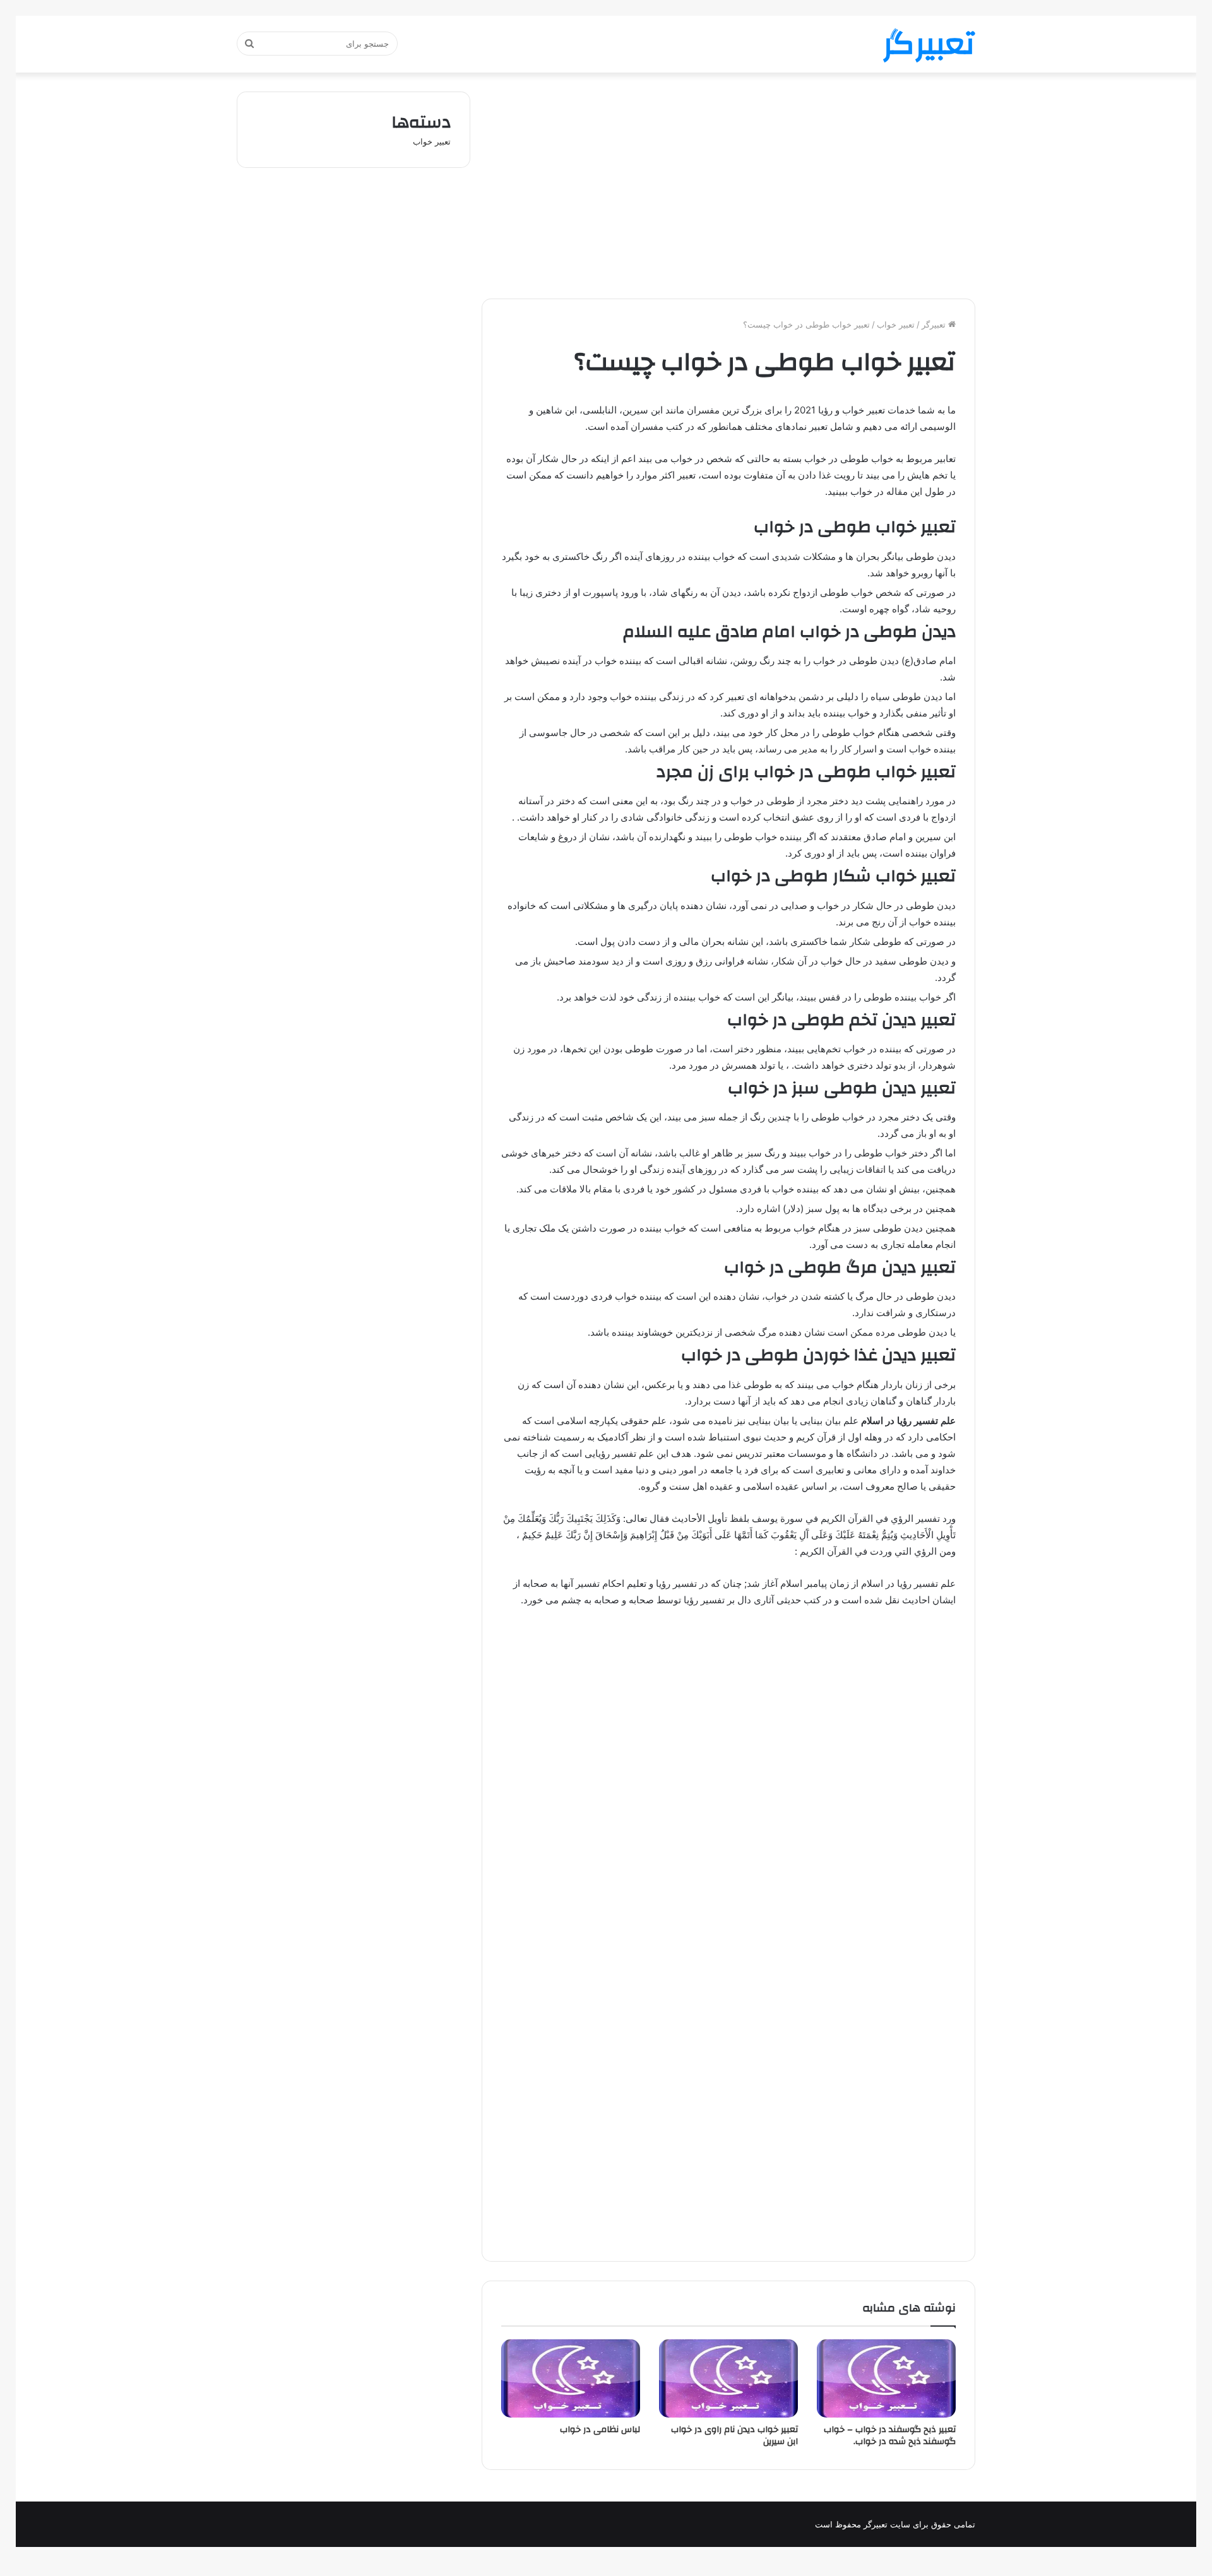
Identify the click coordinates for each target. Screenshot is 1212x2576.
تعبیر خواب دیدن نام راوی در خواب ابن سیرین (734, 2436)
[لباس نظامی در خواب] (571, 2378)
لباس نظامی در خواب (600, 2430)
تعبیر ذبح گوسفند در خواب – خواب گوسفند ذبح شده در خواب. (890, 2436)
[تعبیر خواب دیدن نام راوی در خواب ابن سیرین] (728, 2378)
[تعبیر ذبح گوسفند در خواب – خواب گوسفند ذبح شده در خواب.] (886, 2378)
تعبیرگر (935, 324)
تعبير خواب (896, 324)
